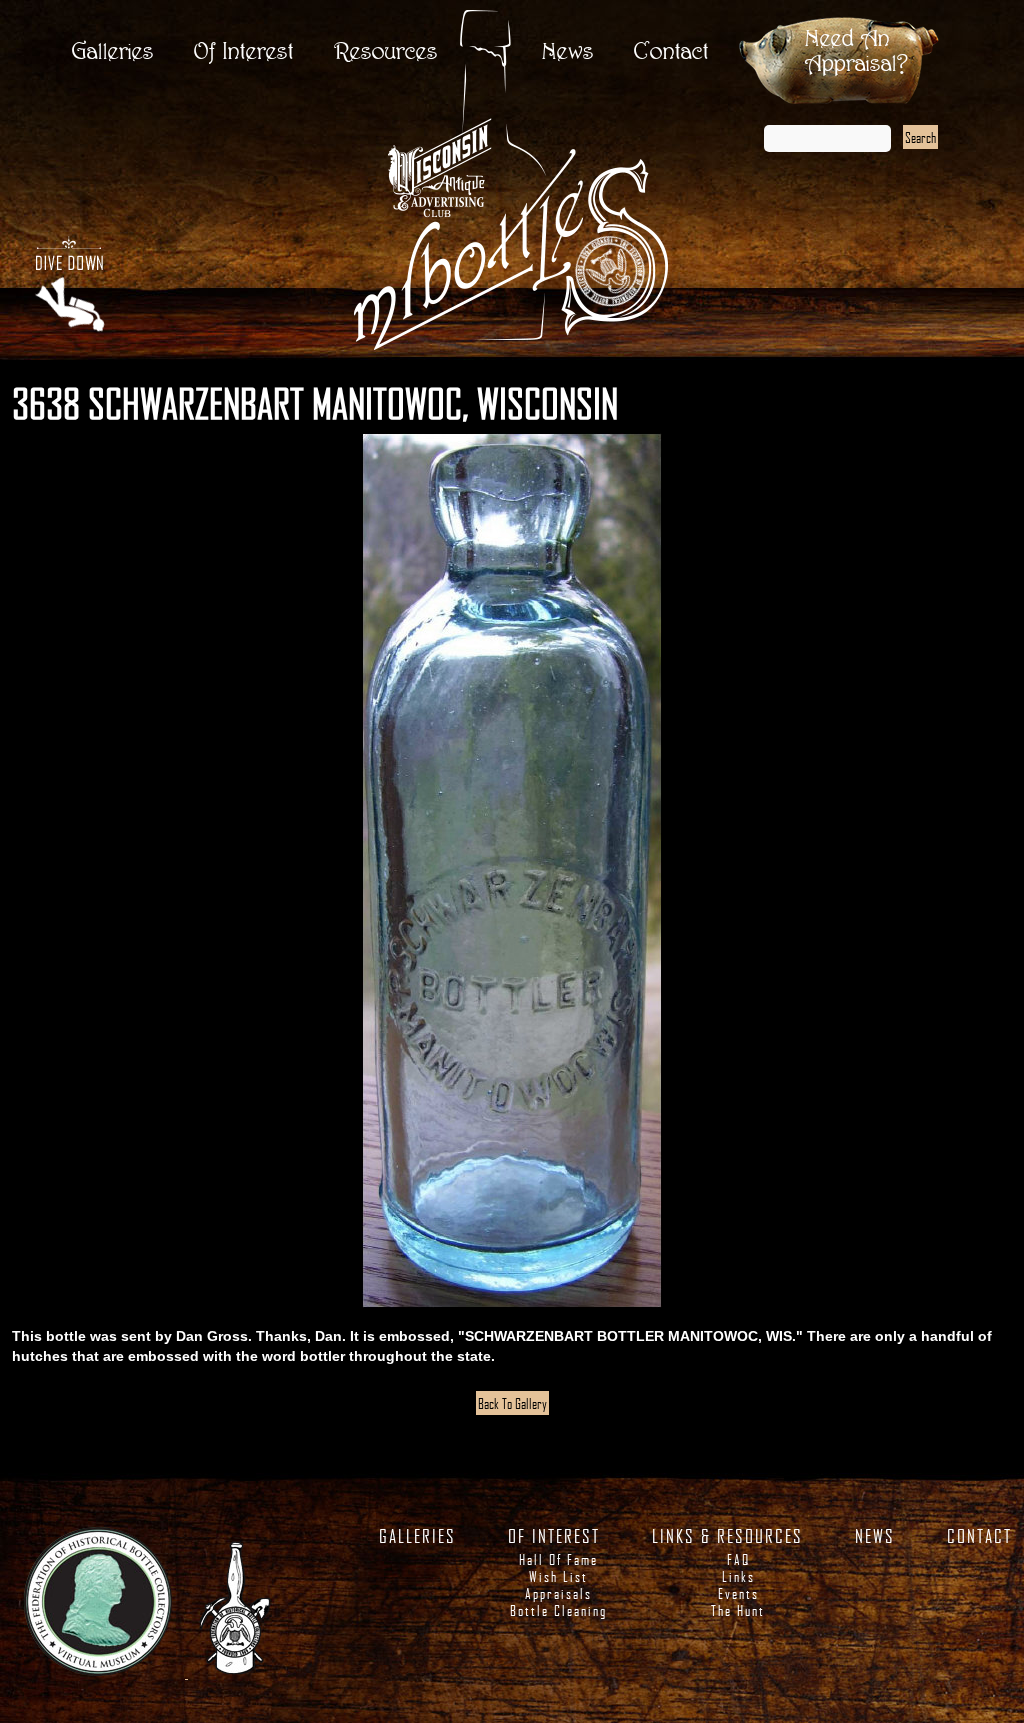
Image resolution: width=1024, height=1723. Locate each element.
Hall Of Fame (558, 1559)
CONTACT (979, 1536)
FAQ (738, 1559)
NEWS (875, 1536)
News (568, 52)
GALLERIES (417, 1536)
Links (738, 1576)
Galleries (113, 52)
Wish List (558, 1576)
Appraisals (558, 1593)
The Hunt (738, 1610)
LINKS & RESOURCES (727, 1536)
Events (738, 1593)
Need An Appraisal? (856, 52)
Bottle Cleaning (558, 1610)
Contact (671, 52)
